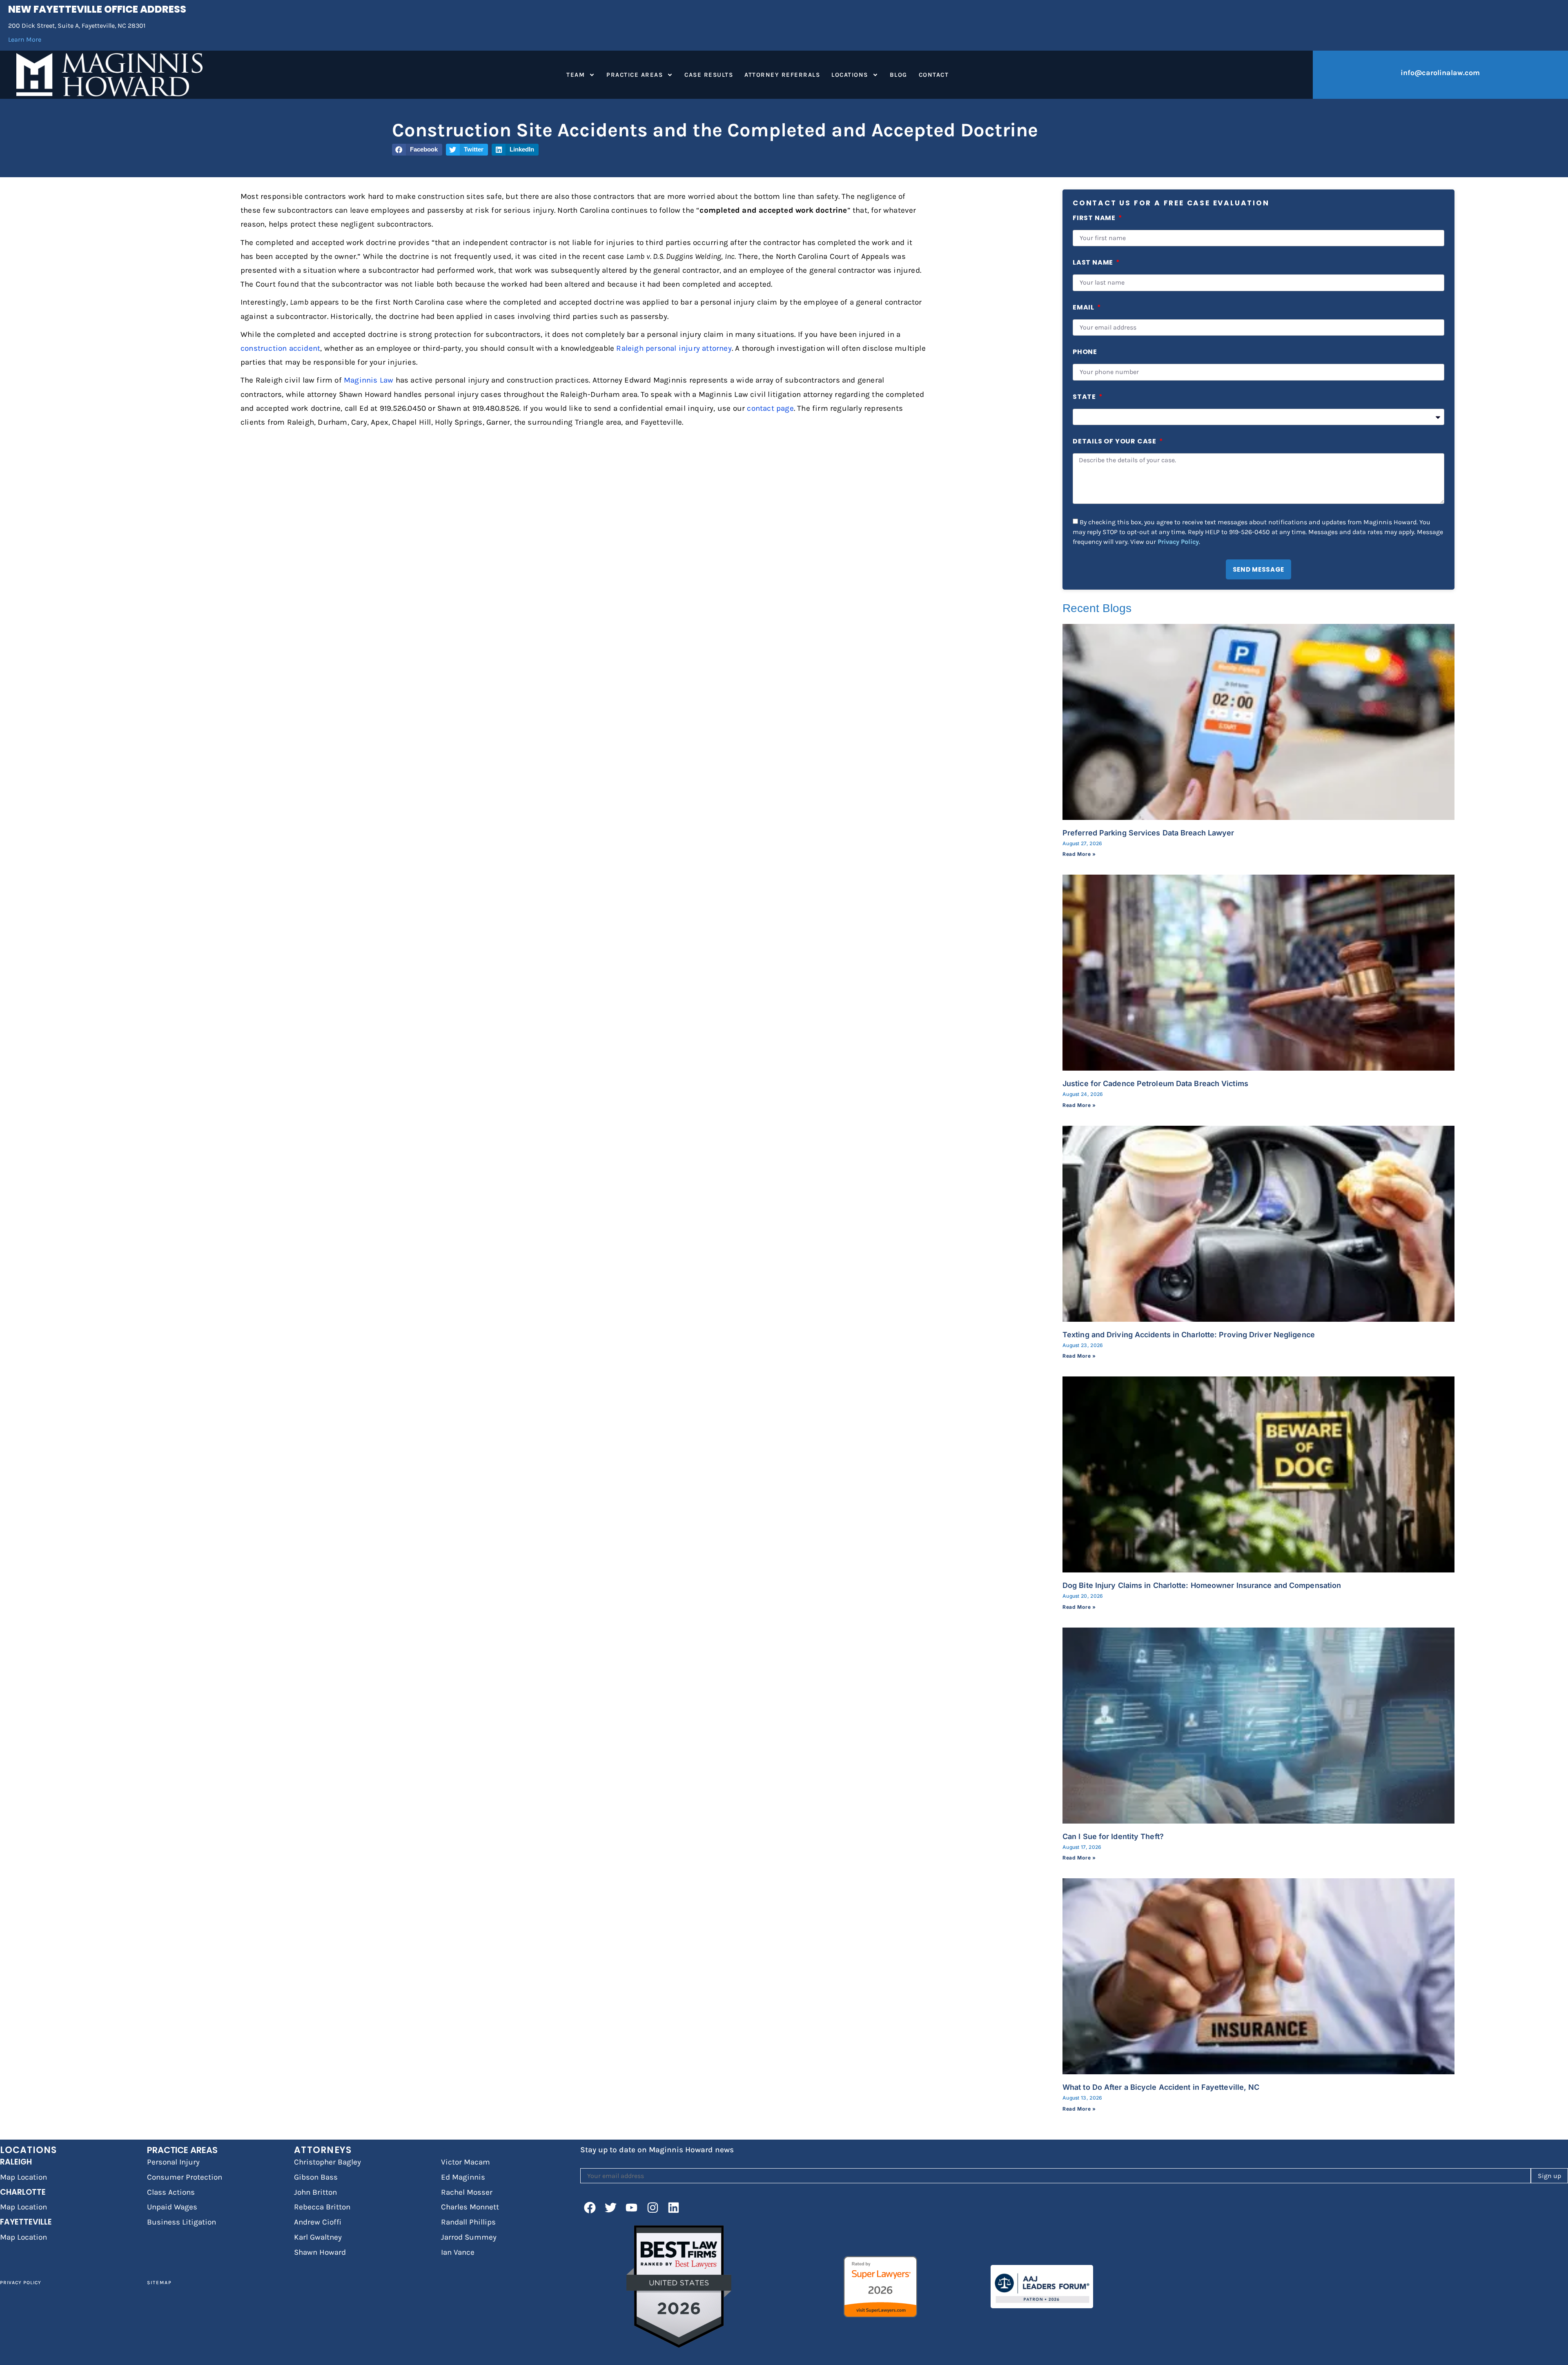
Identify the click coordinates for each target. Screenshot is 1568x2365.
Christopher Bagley (327, 2162)
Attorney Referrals (782, 75)
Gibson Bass (316, 2177)
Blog (899, 75)
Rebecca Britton (322, 2207)
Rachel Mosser (467, 2192)
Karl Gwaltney (318, 2237)
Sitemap (159, 2283)
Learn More (25, 39)
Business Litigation (182, 2222)
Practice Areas (635, 75)
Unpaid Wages (172, 2207)
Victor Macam (465, 2162)
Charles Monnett (470, 2207)
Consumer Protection (185, 2177)
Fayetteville (26, 2222)
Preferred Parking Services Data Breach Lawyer (1148, 833)
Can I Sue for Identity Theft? (1113, 1836)
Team (576, 75)
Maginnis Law (369, 380)
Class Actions (171, 2192)
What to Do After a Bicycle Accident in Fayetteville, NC (1161, 2087)
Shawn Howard (320, 2252)
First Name (1095, 219)
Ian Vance (458, 2252)
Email (1084, 308)
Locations (850, 75)
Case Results (709, 75)
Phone (1085, 353)
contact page (770, 408)
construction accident (280, 348)
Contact (934, 75)
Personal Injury (173, 2162)
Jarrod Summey (469, 2237)
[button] (417, 150)
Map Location (23, 2177)
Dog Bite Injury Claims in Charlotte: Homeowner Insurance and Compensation (1202, 1585)
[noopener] (590, 2207)
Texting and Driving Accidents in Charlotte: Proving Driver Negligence (1189, 1335)
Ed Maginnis (463, 2177)
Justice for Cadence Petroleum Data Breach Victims (1155, 1083)
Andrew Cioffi (318, 2222)
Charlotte (23, 2192)
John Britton (315, 2192)
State (1085, 398)
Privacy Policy (1178, 541)
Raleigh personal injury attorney (674, 348)
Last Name (1094, 263)
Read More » (1079, 854)
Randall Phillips (468, 2222)
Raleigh (16, 2162)
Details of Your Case (1115, 442)
